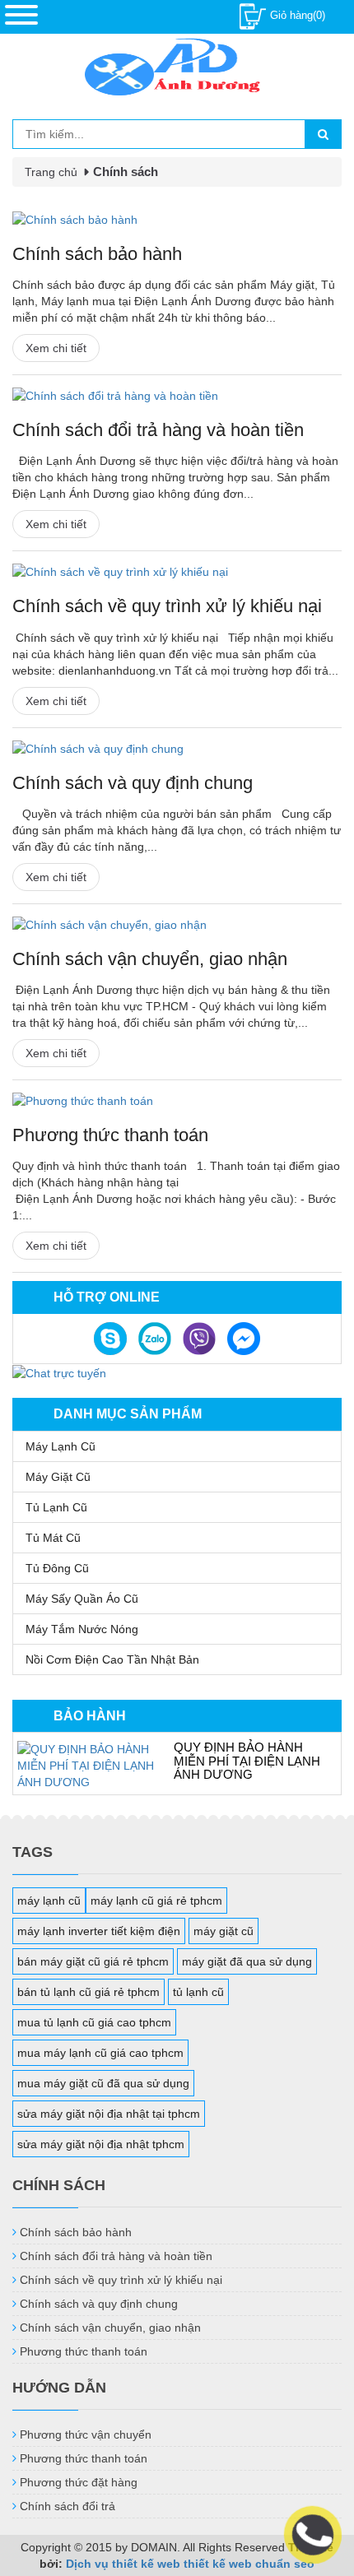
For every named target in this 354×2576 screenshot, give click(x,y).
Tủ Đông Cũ (57, 1568)
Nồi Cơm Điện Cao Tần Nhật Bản (112, 1659)
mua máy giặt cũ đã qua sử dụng (103, 2083)
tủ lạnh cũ (198, 1992)
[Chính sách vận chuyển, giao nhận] (177, 925)
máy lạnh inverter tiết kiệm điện (99, 1931)
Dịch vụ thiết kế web (123, 2564)
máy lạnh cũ (49, 1901)
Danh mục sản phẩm (128, 1414)
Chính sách (126, 172)
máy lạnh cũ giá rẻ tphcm (156, 1901)
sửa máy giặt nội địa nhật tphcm (101, 2144)
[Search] (323, 134)
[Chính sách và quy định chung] (177, 749)
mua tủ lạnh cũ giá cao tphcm (94, 2022)
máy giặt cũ (224, 1931)
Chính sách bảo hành (97, 254)
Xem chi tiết (56, 348)
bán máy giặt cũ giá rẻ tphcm (93, 1961)
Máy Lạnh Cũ (61, 1446)
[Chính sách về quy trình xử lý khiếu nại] (177, 572)
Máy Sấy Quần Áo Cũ (82, 1599)
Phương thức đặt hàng (79, 2482)
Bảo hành (90, 1716)
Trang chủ (51, 172)
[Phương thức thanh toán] (177, 1101)
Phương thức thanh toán (110, 1135)
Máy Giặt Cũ (58, 1477)
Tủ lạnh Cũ (56, 1507)
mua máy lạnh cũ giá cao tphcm (100, 2053)
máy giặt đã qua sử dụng (247, 1961)
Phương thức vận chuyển (86, 2434)
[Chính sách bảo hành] (177, 220)
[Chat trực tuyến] (59, 1372)
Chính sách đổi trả (68, 2506)
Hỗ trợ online (107, 1297)
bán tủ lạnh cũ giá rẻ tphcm (88, 1992)
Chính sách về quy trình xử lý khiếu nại (167, 606)
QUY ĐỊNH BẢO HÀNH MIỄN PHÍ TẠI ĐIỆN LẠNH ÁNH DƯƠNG (247, 1761)
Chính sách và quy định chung (133, 783)
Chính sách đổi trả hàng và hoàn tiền (158, 430)
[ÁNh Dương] (177, 70)
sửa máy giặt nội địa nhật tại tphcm (109, 2114)
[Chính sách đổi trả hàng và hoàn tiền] (177, 396)
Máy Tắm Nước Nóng (82, 1629)
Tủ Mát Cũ (53, 1538)
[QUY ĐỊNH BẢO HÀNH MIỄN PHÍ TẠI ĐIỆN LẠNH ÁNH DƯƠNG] (87, 1766)
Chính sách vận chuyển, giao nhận (150, 959)
